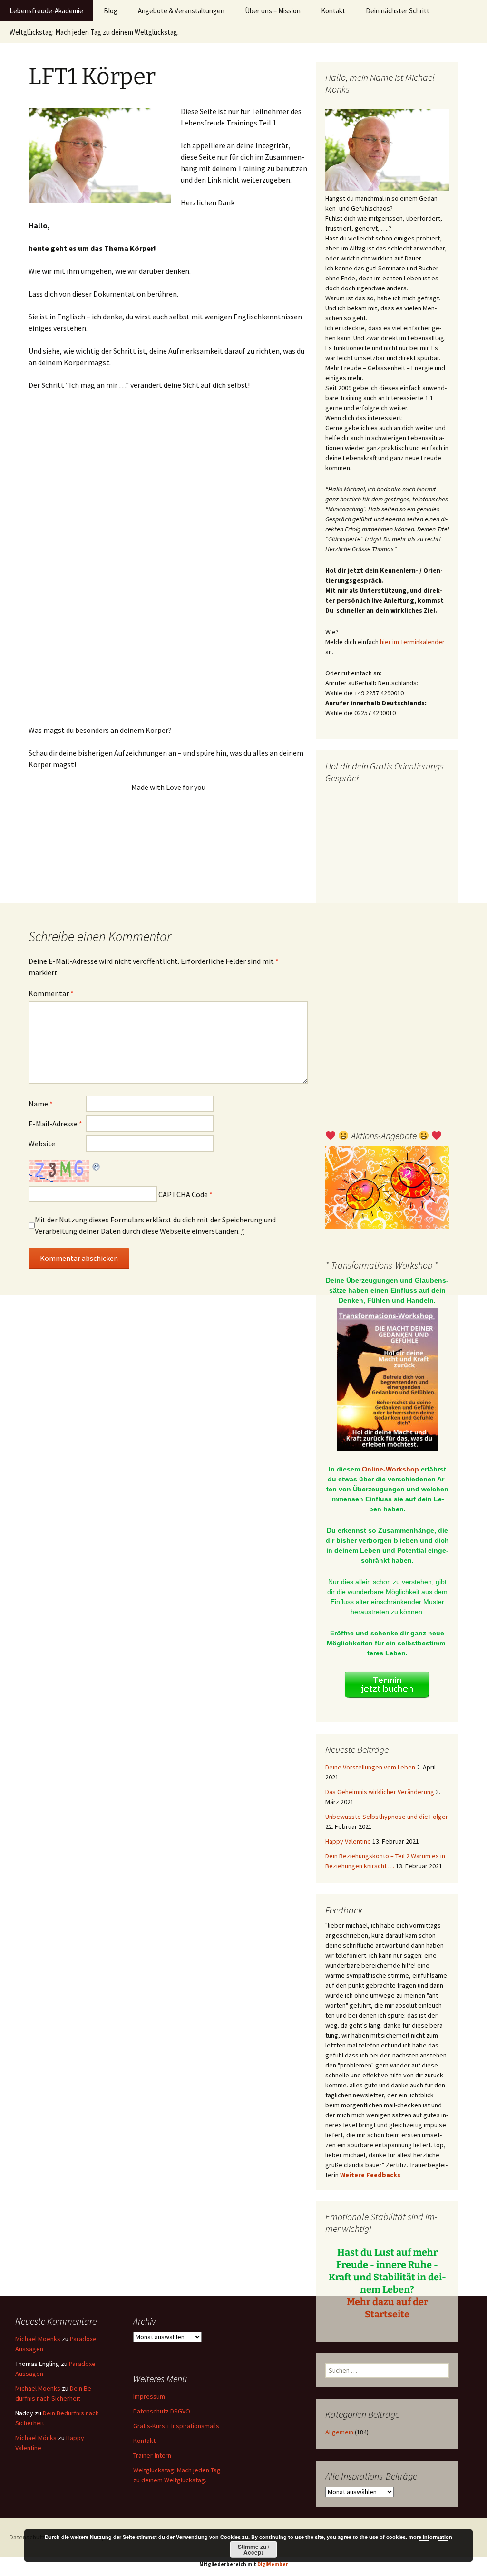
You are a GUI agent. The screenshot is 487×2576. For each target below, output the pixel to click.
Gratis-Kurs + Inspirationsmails (176, 2426)
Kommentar (51, 993)
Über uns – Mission (273, 11)
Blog (111, 11)
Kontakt (333, 11)
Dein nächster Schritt (398, 11)
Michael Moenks (38, 2339)
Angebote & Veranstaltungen (181, 11)
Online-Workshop (390, 1469)
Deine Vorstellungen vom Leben (370, 1767)
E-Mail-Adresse (55, 1124)
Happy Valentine (348, 1841)
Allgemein (339, 2432)
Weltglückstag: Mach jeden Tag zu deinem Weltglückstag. (94, 32)
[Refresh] (97, 1166)
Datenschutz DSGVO (162, 2411)
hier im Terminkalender (412, 642)
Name (41, 1104)
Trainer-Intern (152, 2455)
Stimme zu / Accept (253, 2549)
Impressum (149, 2396)
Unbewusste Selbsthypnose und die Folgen (387, 1817)
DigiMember (273, 2564)
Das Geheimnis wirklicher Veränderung (380, 1792)
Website (42, 1144)
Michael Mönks (36, 2438)
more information (430, 2537)
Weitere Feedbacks (370, 2175)
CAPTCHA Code (183, 1194)
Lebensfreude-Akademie (46, 11)
